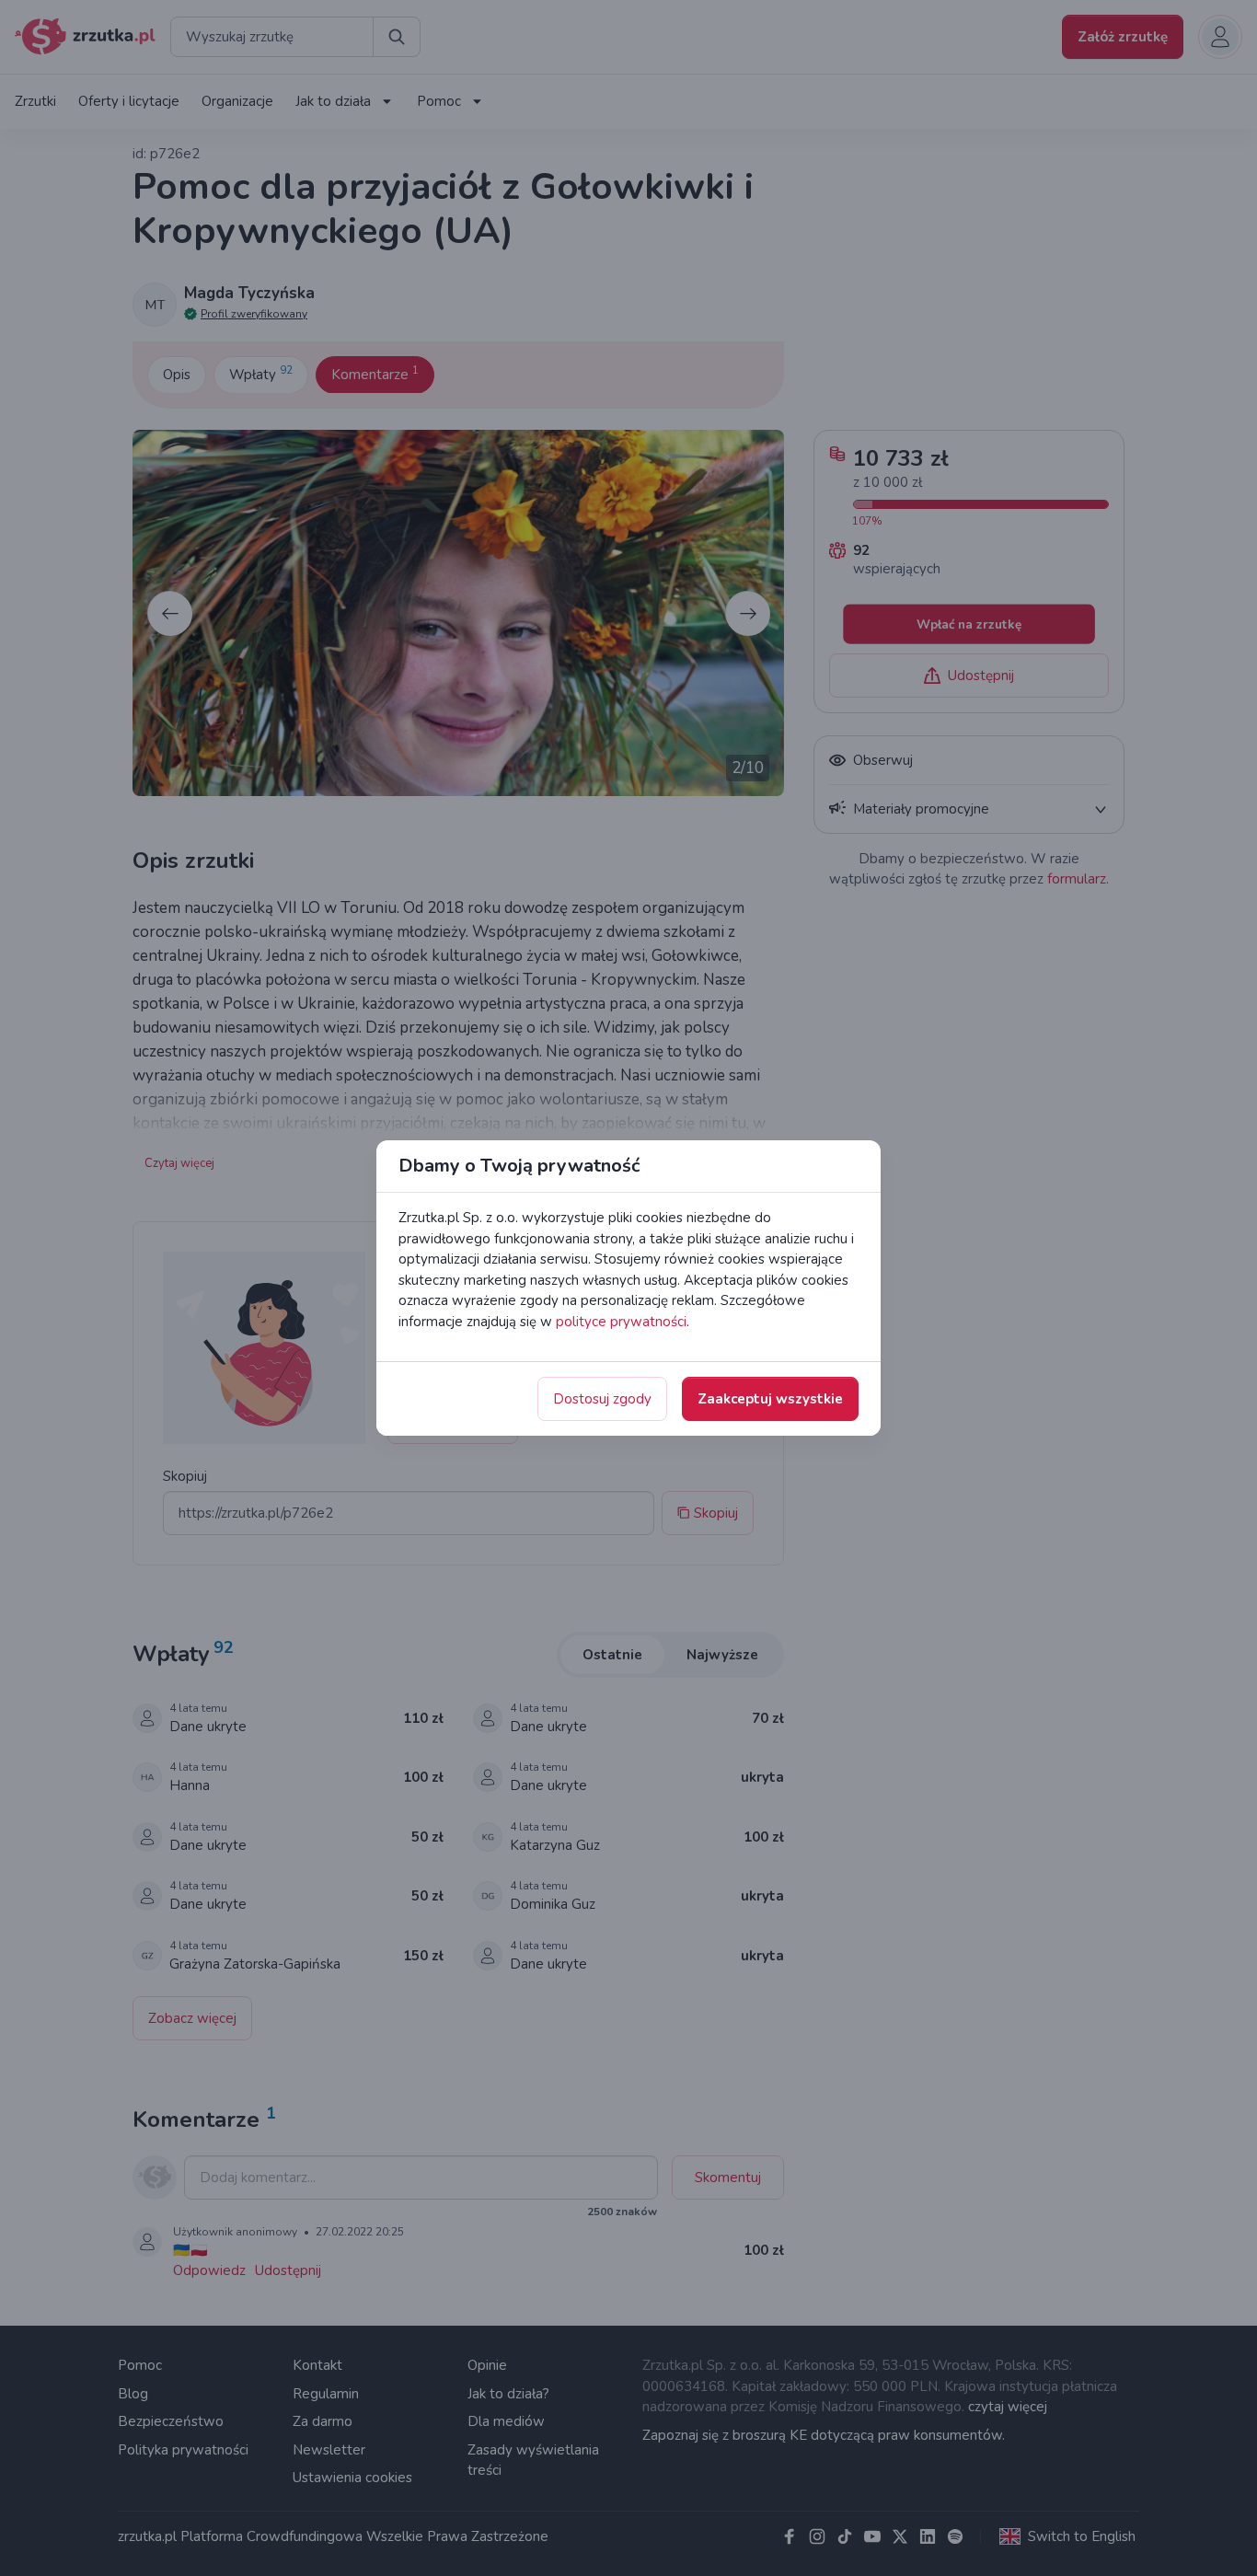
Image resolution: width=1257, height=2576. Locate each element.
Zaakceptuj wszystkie (770, 1399)
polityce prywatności (621, 1322)
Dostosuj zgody (602, 1399)
